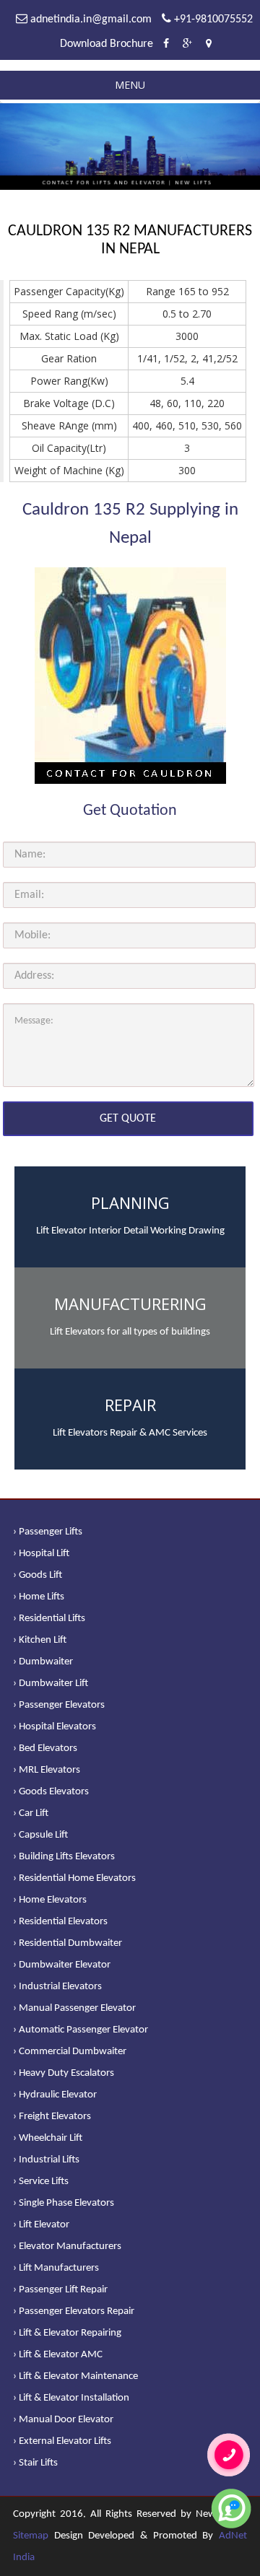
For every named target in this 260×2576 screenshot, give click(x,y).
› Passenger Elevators (59, 1705)
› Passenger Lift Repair (60, 2290)
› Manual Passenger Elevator (74, 2008)
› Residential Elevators (60, 1922)
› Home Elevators (50, 1900)
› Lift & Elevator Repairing (67, 2333)
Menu (130, 85)
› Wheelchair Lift (48, 2138)
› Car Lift (31, 1813)
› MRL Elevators (47, 1770)
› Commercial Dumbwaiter (70, 2052)
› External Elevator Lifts (62, 2441)
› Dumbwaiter (43, 1662)
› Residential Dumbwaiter (68, 1943)
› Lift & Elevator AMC (58, 2355)
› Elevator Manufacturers (67, 2247)
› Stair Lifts (35, 2463)
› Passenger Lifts (48, 1532)
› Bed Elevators (45, 1748)
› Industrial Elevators (57, 1987)
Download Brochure (107, 44)
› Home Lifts (39, 1597)
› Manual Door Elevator (63, 2420)
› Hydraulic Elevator (55, 2095)
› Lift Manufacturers (56, 2268)
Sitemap (31, 2536)
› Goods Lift (38, 1575)
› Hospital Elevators (55, 1727)
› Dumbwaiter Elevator (62, 1965)
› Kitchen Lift (40, 1640)
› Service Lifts (41, 2182)
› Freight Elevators (52, 2117)
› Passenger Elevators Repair (74, 2311)
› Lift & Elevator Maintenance (75, 2376)
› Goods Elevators (51, 1792)
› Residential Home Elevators (74, 1878)
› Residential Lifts (49, 1619)
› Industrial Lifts (46, 2160)
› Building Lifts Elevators (64, 1857)
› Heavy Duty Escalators (64, 2073)
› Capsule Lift (40, 1835)
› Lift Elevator (41, 2225)
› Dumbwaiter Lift (51, 1684)
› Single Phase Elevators (64, 2203)
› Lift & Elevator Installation (71, 2398)
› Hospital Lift (41, 1554)
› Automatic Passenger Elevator (81, 2030)
